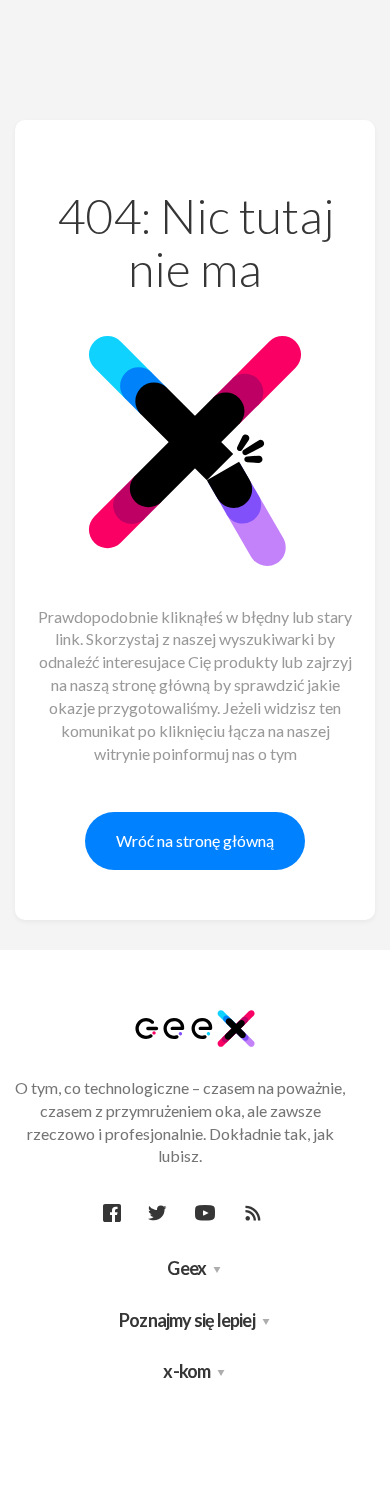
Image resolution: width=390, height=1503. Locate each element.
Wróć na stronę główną (195, 840)
